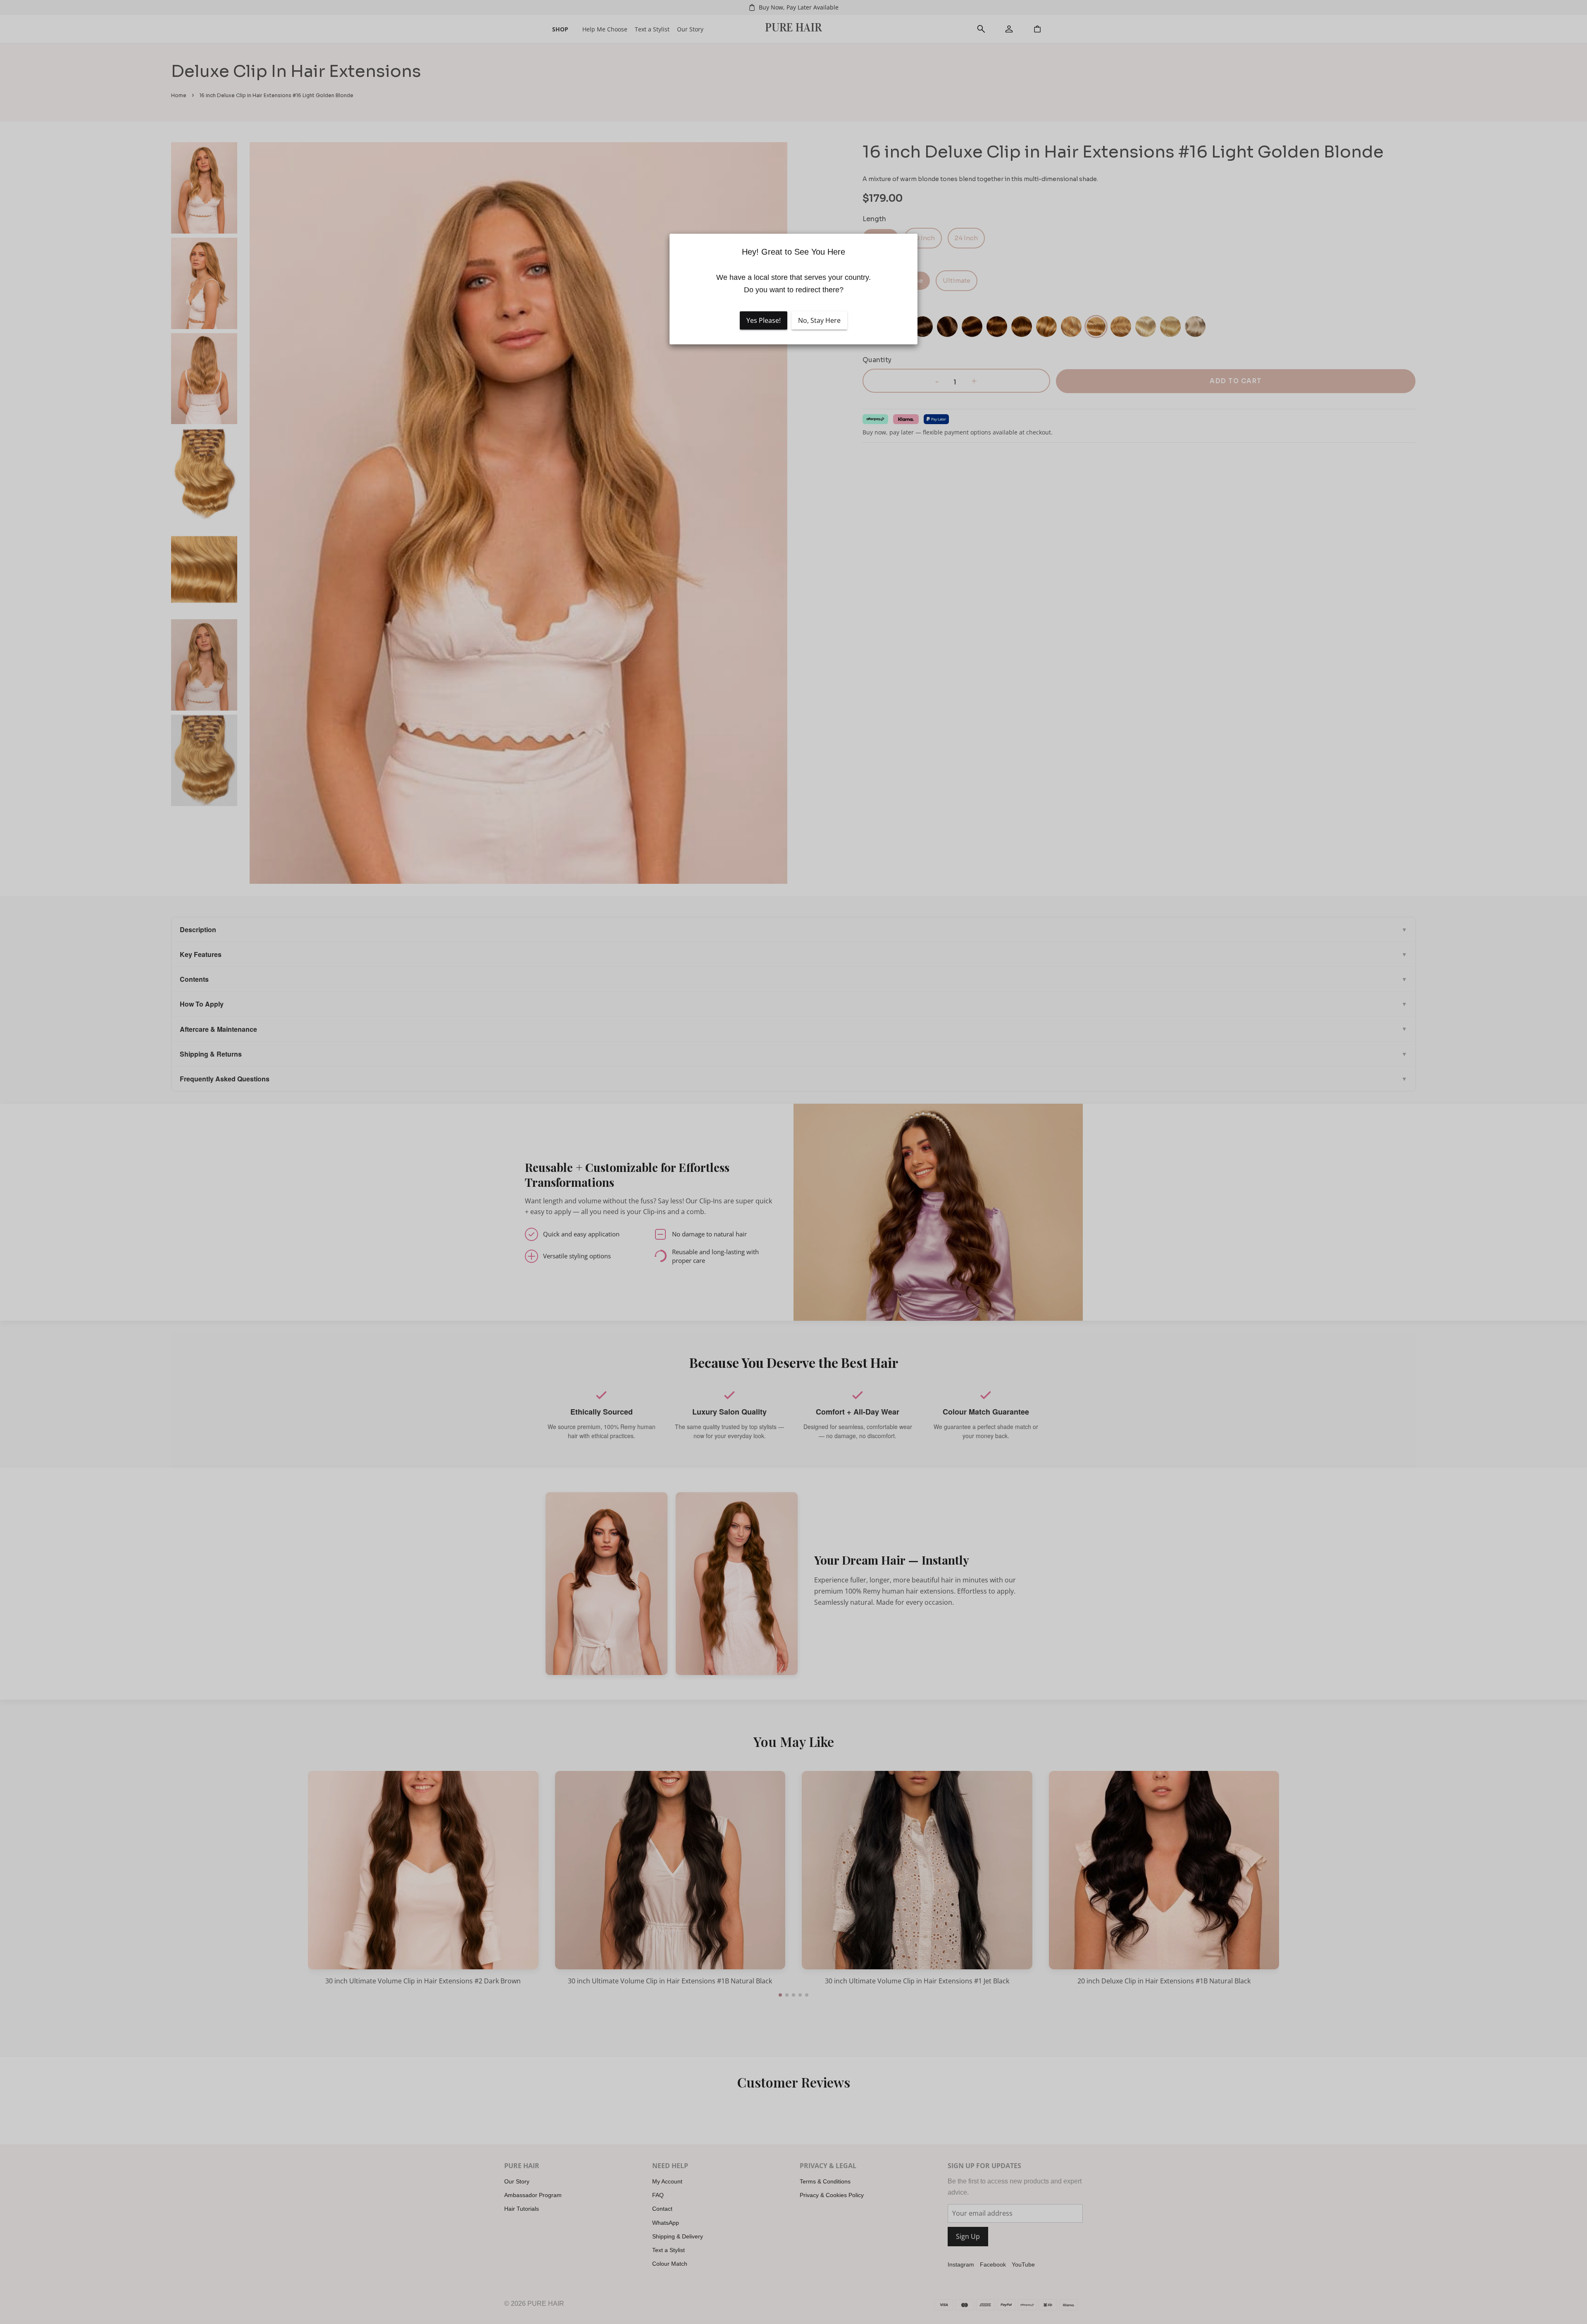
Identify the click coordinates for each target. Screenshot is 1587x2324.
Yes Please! (764, 320)
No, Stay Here (819, 320)
